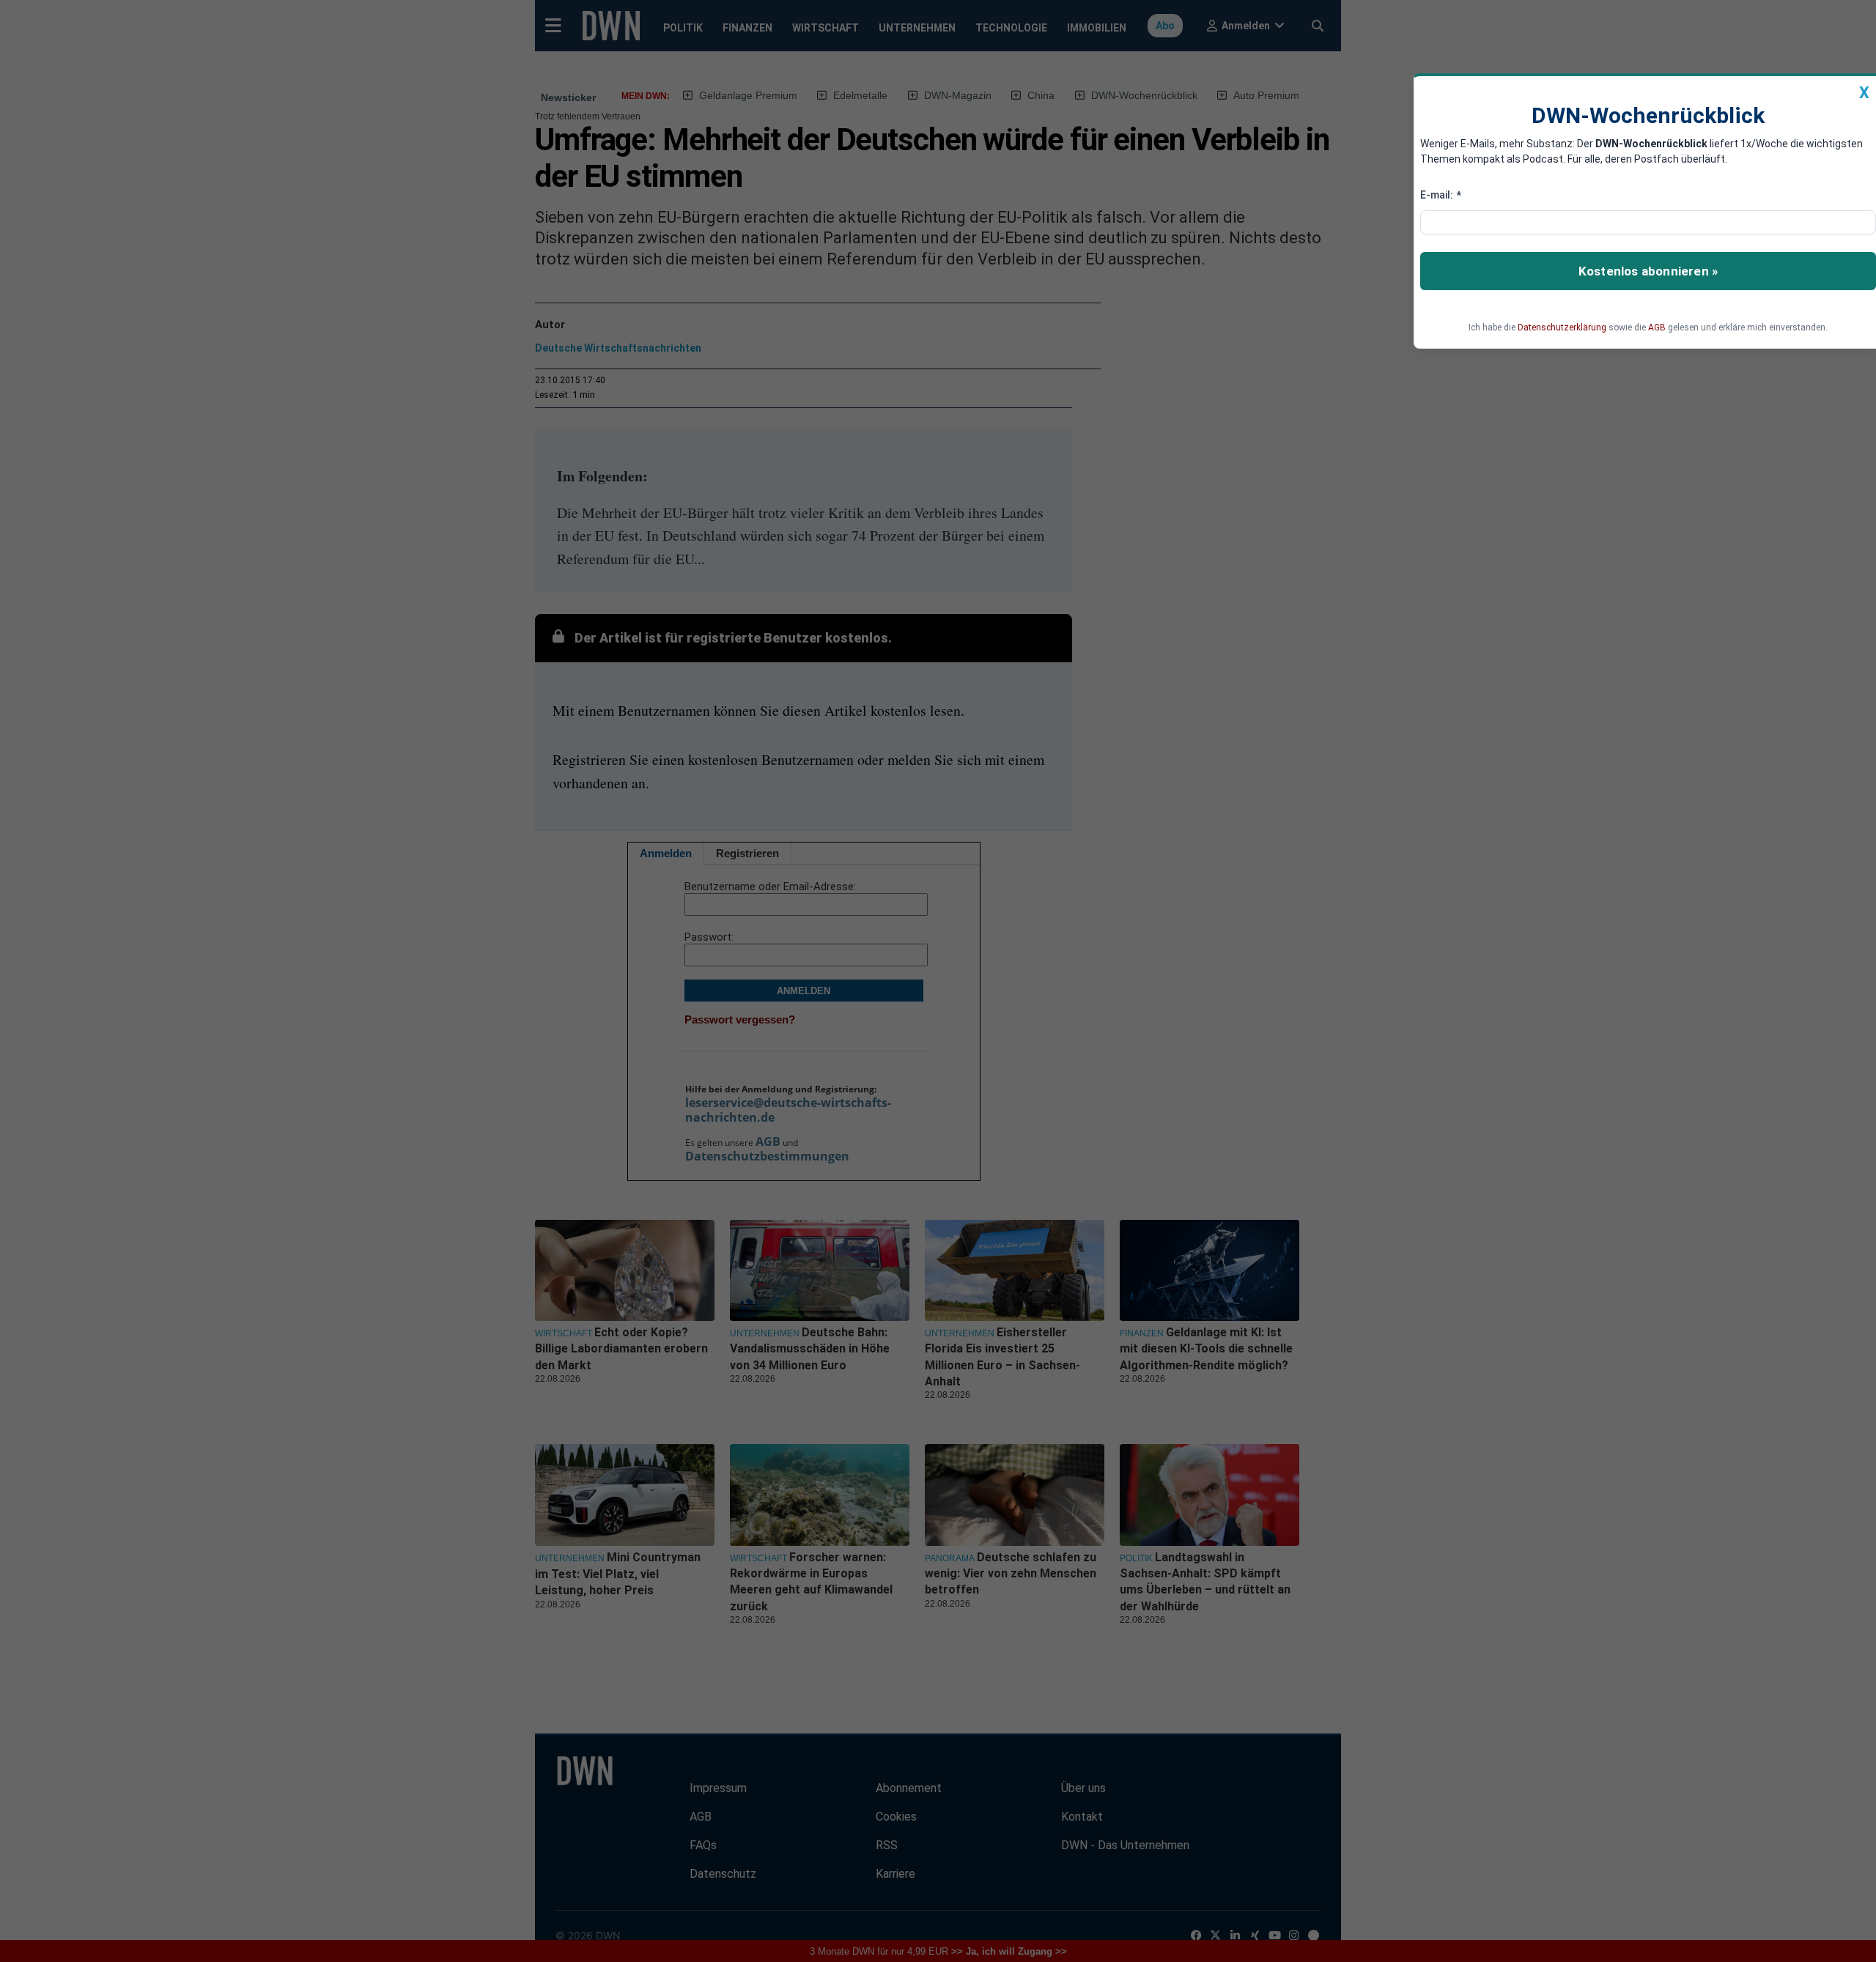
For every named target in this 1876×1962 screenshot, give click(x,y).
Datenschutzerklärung (1562, 327)
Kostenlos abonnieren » (1648, 271)
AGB (1657, 327)
